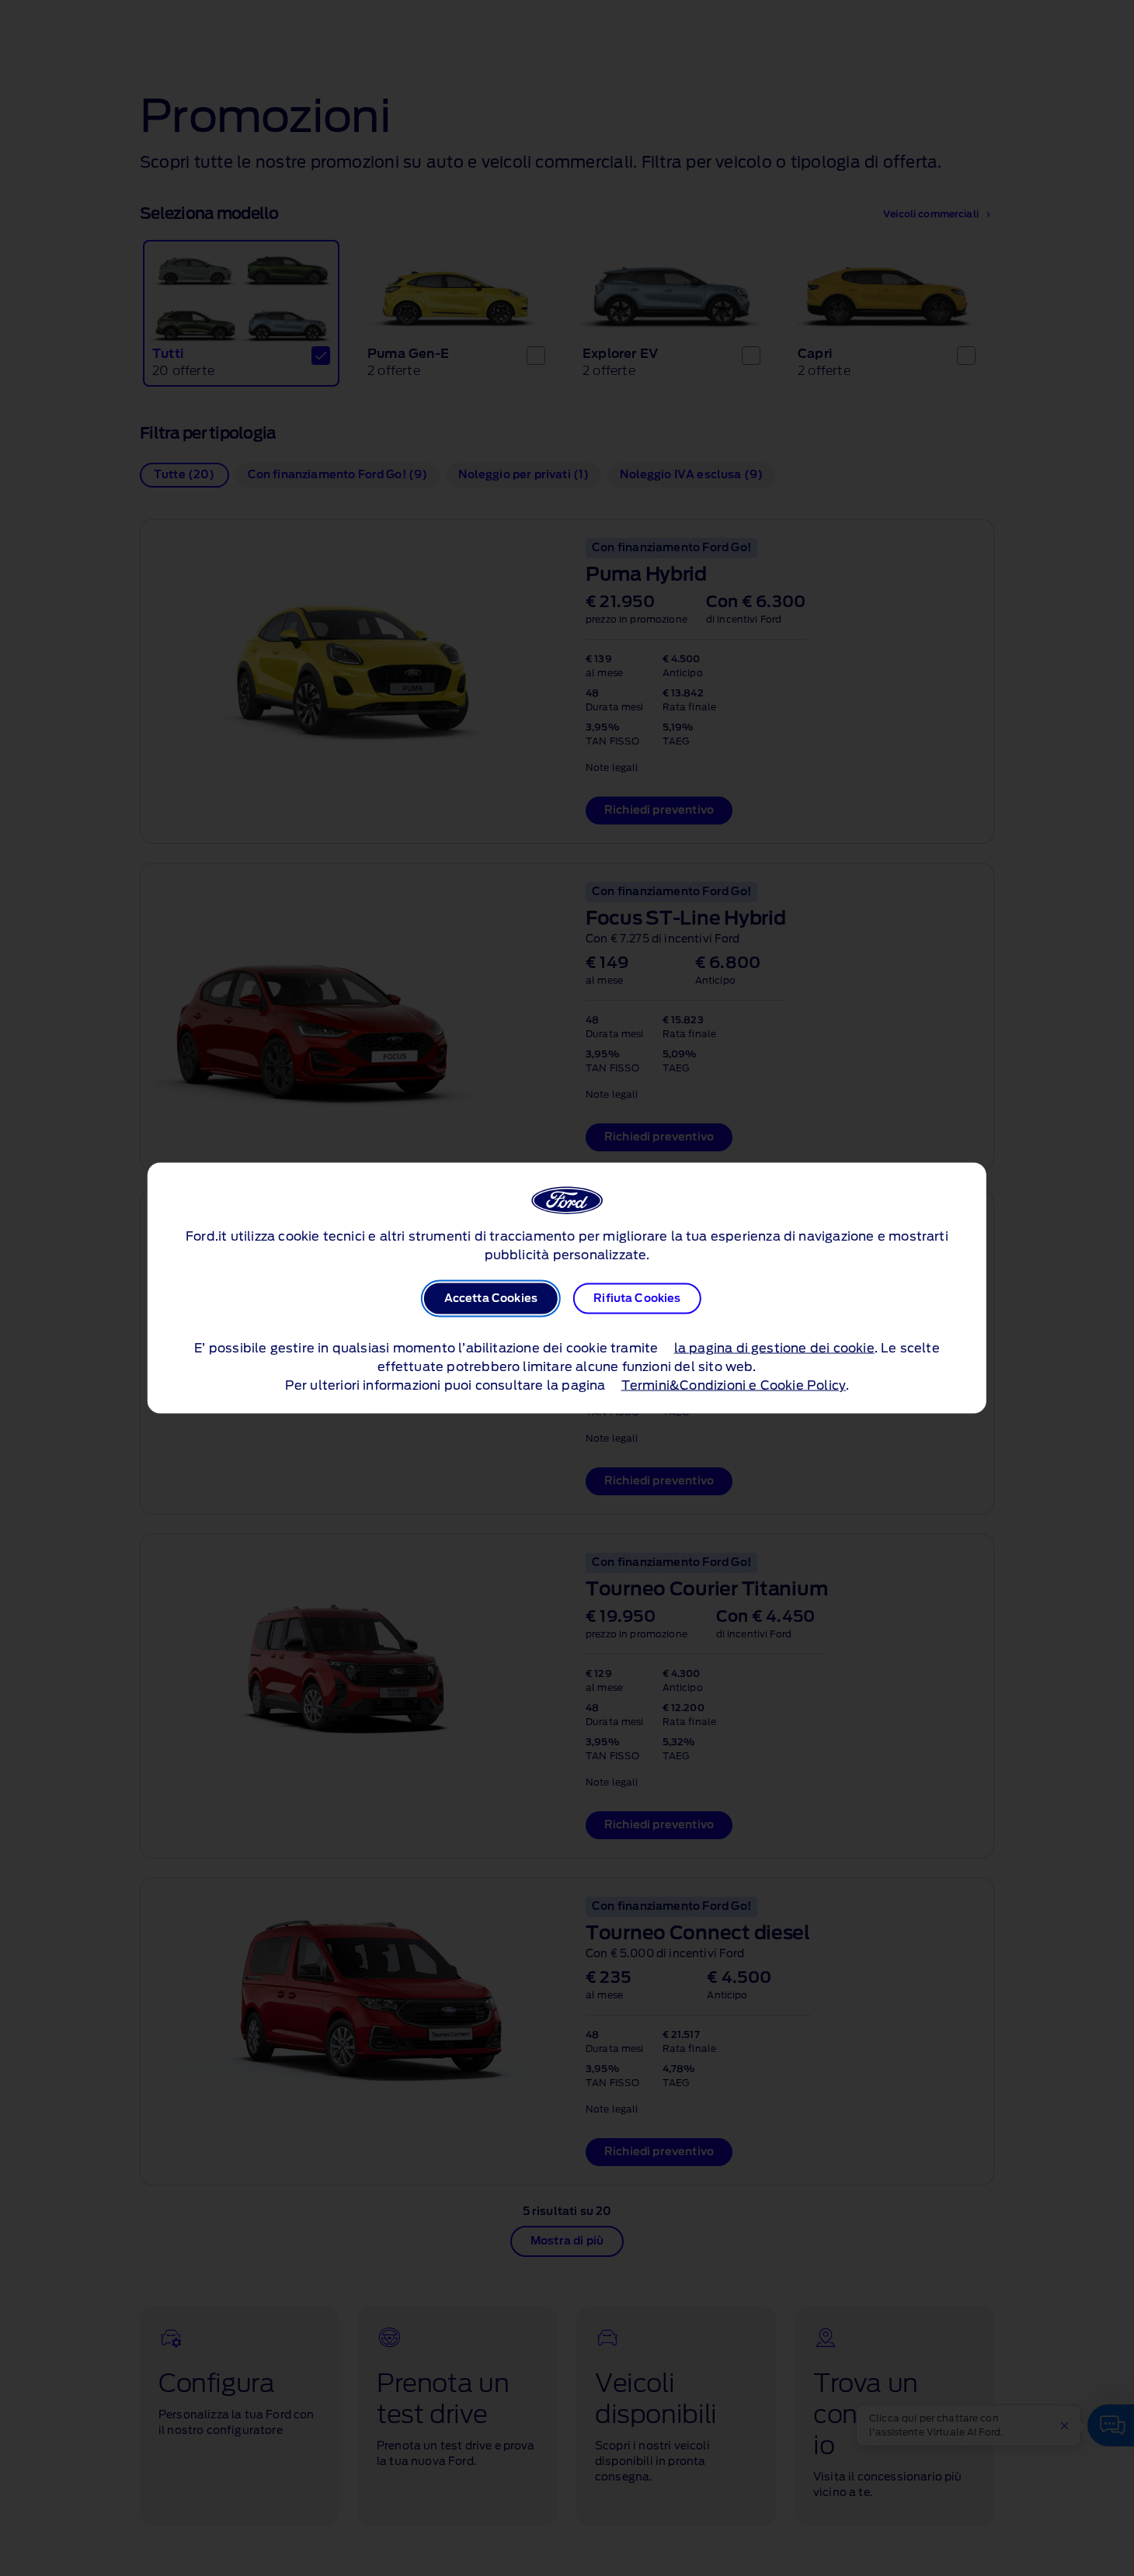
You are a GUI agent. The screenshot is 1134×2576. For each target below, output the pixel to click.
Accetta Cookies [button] (491, 1299)
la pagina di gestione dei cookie (774, 1349)
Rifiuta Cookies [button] (637, 1299)
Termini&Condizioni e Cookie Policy (734, 1386)
